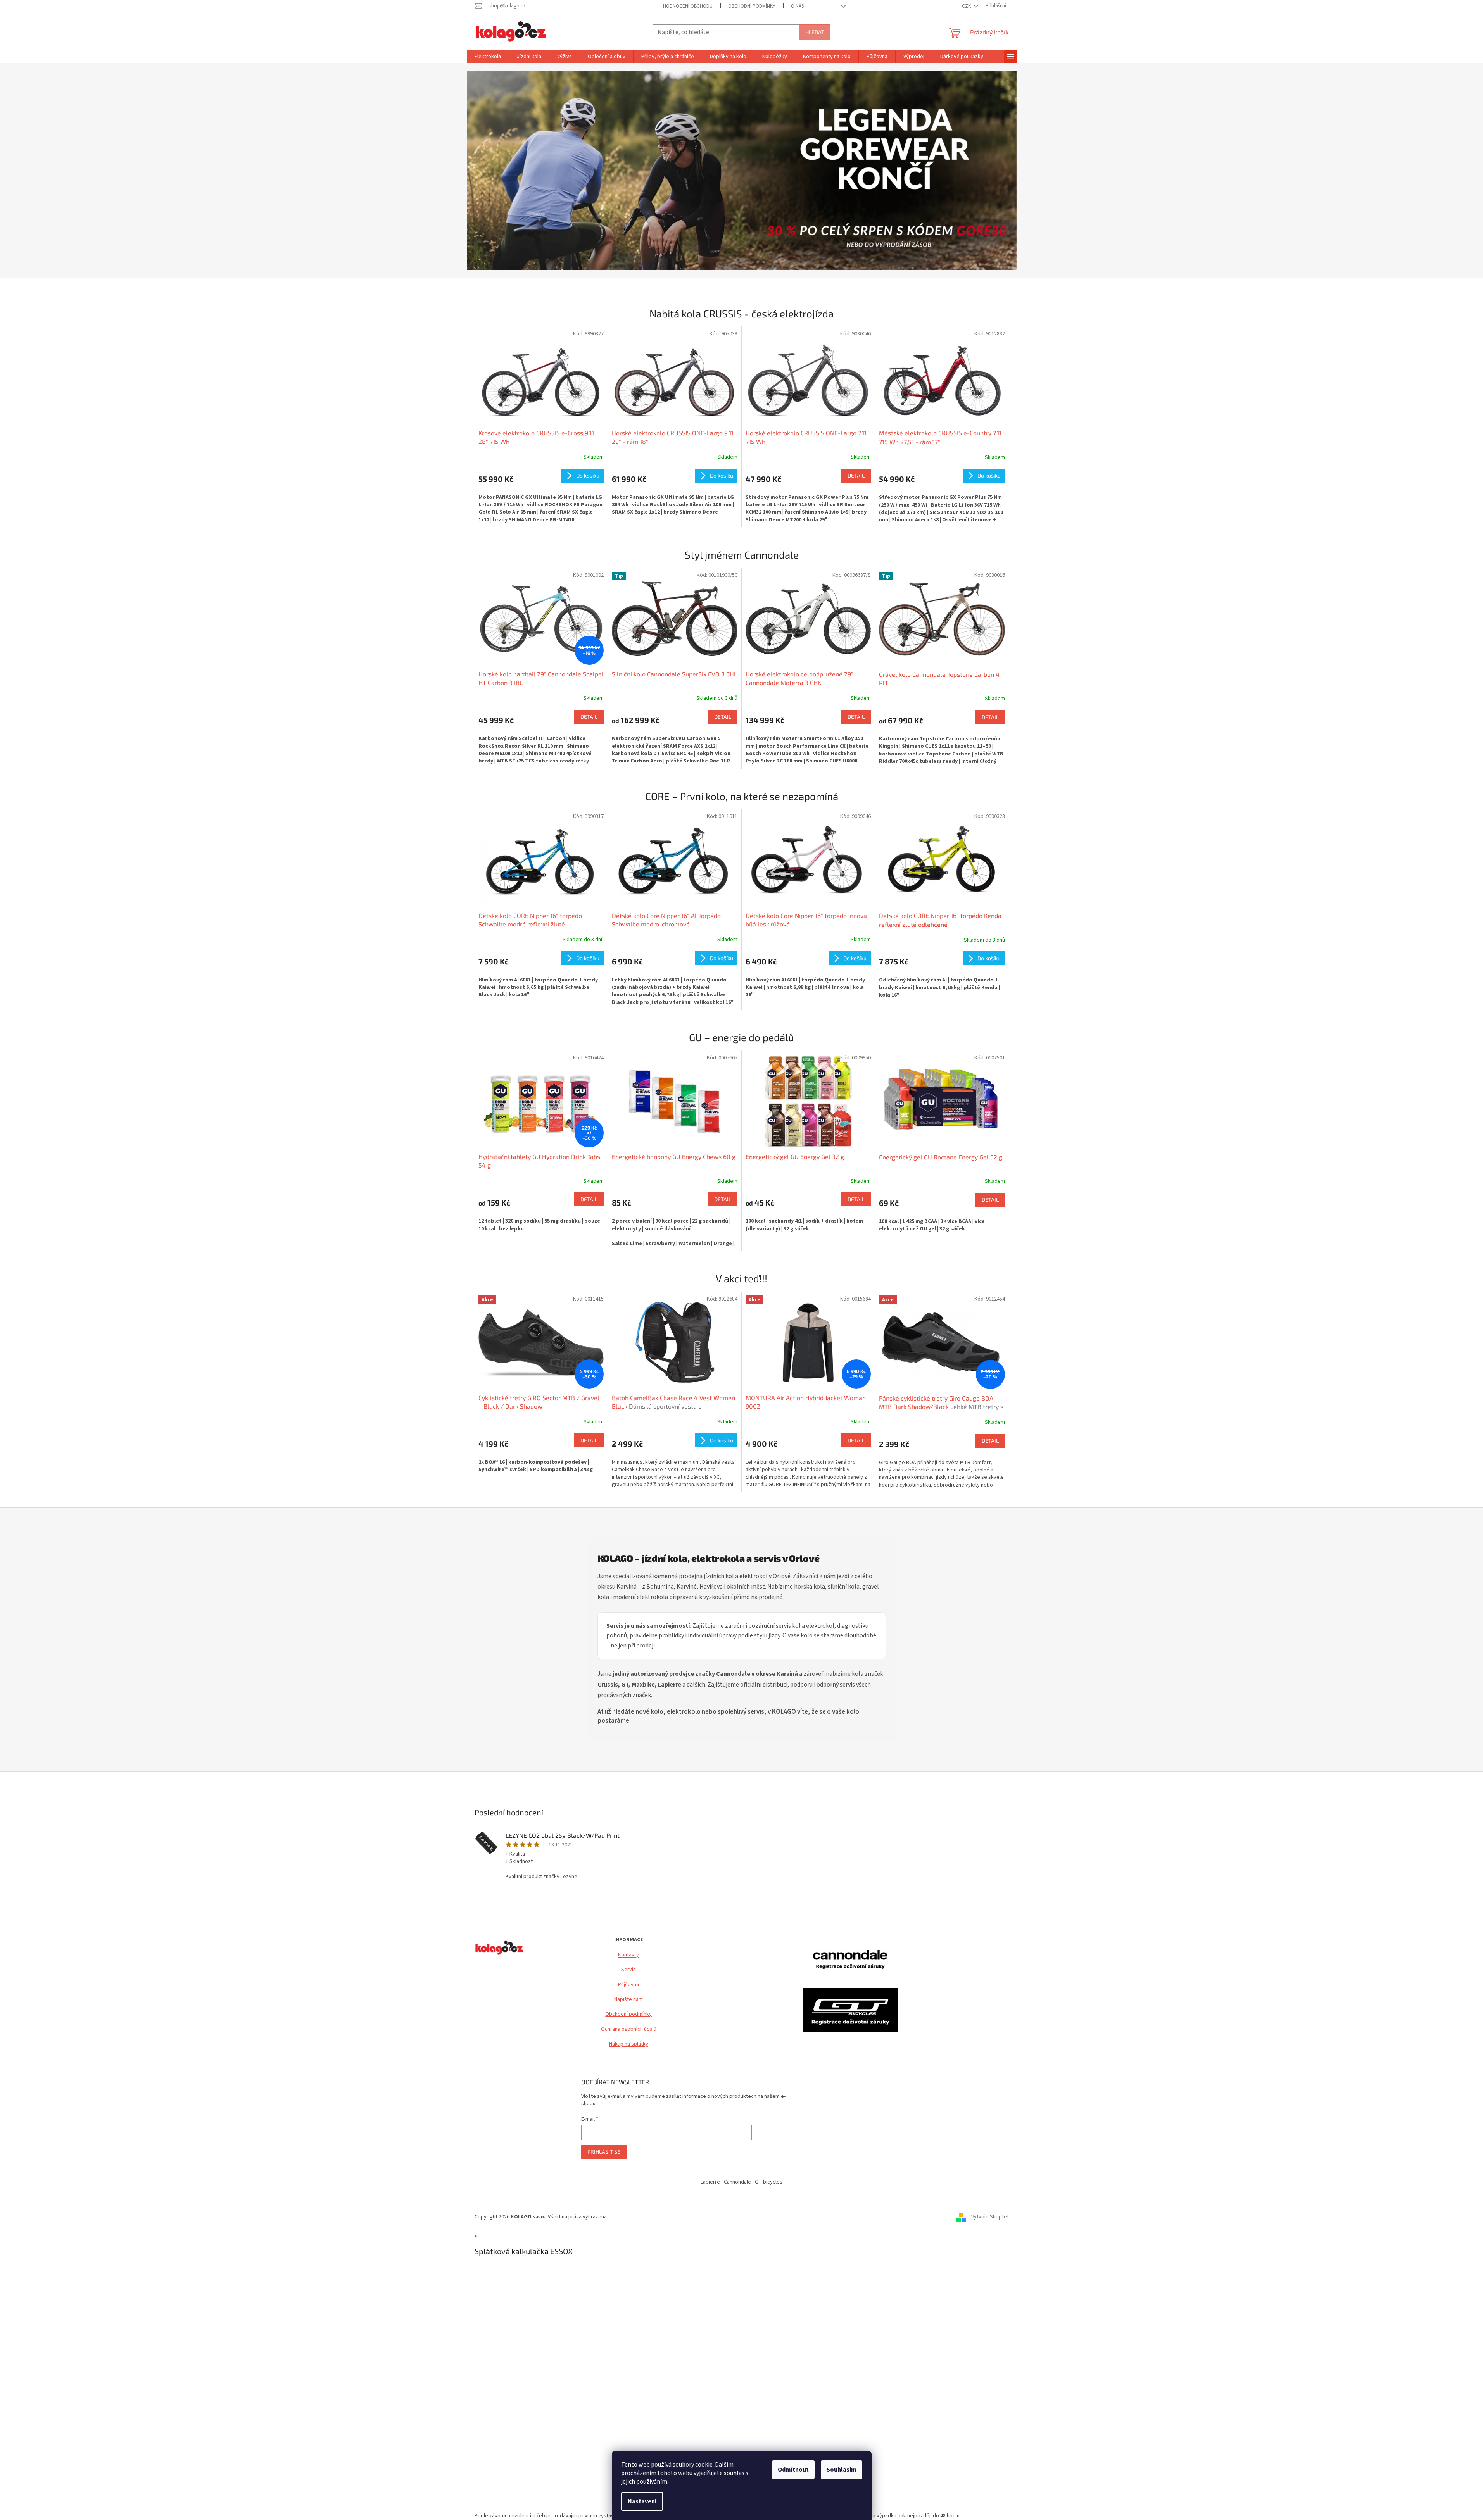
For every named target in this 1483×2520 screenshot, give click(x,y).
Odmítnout (793, 2470)
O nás (797, 6)
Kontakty (628, 1955)
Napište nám (628, 2000)
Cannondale (737, 2182)
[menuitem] (488, 57)
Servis (628, 1970)
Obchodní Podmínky (752, 6)
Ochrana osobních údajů (629, 2029)
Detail (856, 475)
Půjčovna (628, 1985)
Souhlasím (842, 2470)
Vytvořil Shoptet (990, 2217)
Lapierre (710, 2182)
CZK (967, 6)
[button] (508, 171)
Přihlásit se (604, 2152)
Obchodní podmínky (628, 2014)
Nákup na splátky (629, 2044)
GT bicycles (769, 2182)
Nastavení (642, 2501)
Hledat (815, 32)
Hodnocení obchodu (688, 6)
